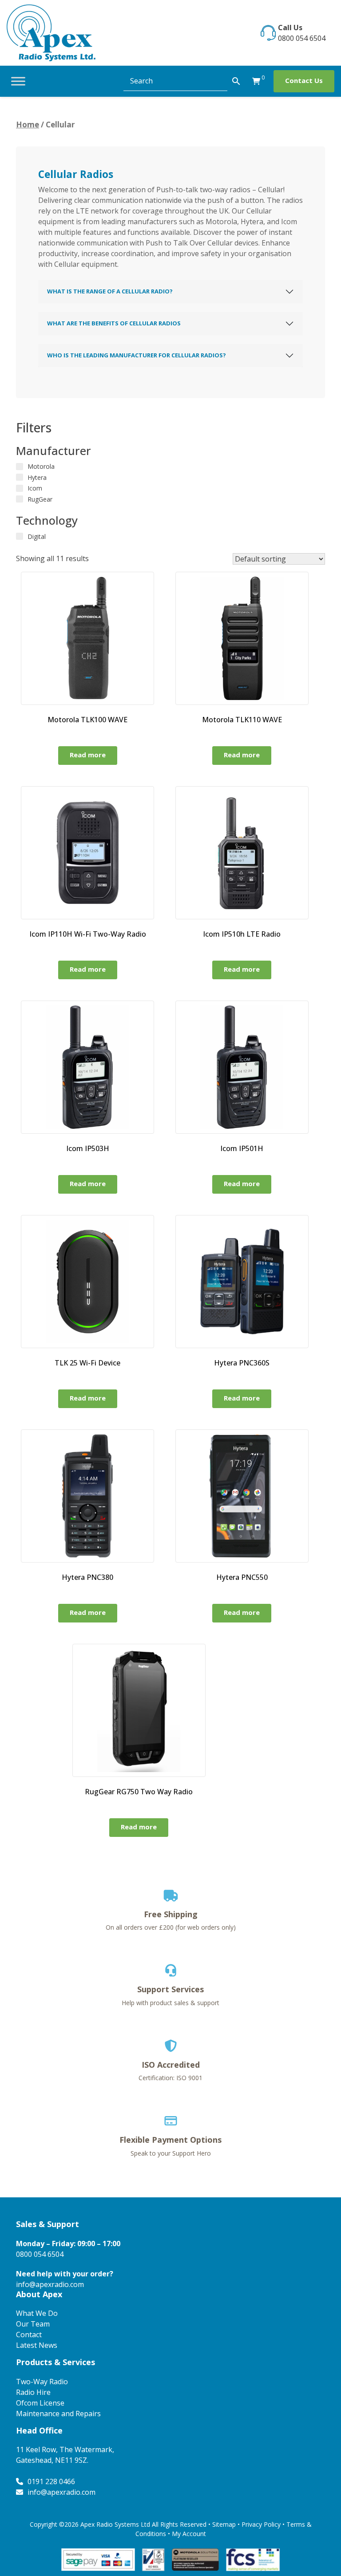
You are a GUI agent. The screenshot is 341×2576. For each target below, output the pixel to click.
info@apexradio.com (50, 2284)
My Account (189, 2534)
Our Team (33, 2324)
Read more (88, 755)
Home (28, 125)
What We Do (37, 2313)
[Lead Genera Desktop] (51, 32)
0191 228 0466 (51, 2481)
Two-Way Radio (42, 2382)
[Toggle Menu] (18, 81)
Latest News (37, 2345)
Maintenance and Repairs (58, 2414)
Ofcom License (40, 2403)
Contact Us (304, 80)
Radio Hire (33, 2392)
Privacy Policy (261, 2524)
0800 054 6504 (302, 38)
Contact (29, 2335)
